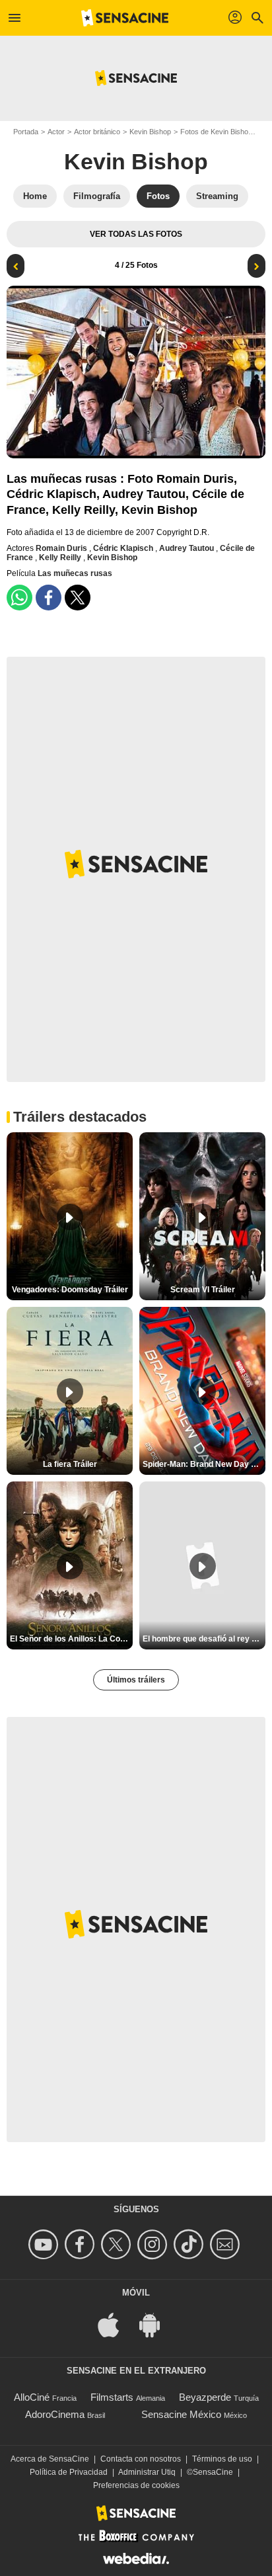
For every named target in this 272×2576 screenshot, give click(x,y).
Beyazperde (205, 2397)
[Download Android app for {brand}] (156, 2324)
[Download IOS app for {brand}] (116, 2324)
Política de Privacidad (69, 2472)
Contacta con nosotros (141, 2459)
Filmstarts (112, 2397)
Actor (56, 132)
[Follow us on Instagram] (154, 2244)
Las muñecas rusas (75, 573)
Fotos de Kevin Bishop (216, 132)
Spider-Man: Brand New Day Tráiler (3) (204, 1464)
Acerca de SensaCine (50, 2459)
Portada (26, 132)
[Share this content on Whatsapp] (19, 598)
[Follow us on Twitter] (118, 2244)
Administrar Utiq (147, 2472)
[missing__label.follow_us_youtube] (45, 2244)
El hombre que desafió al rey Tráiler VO (204, 1639)
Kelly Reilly (61, 558)
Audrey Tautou (187, 548)
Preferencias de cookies (136, 2485)
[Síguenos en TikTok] (190, 2244)
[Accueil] (125, 18)
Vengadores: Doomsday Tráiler (70, 1290)
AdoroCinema (55, 2414)
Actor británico (97, 132)
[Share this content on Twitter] (78, 598)
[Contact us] (227, 2244)
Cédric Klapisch (124, 548)
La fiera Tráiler (70, 1464)
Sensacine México (181, 2414)
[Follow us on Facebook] (82, 2244)
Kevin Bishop (150, 132)
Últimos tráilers (136, 1680)
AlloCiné (32, 2397)
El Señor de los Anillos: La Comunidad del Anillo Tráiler (71, 1639)
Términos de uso (222, 2459)
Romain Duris (62, 548)
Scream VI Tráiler (203, 1290)
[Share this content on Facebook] (49, 598)
